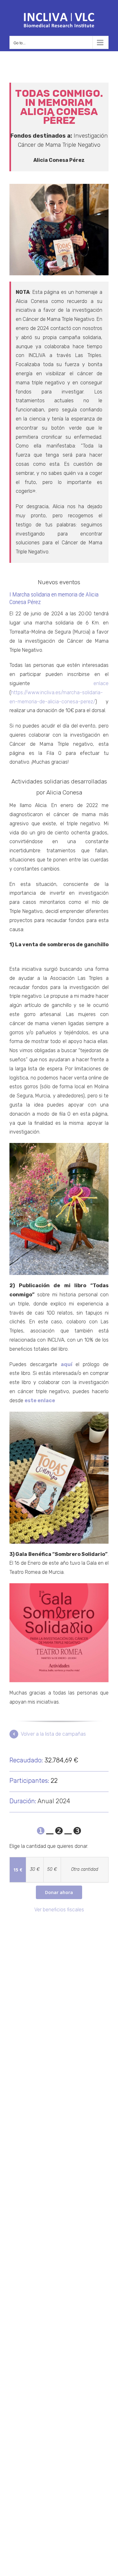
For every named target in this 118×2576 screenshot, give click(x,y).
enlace (101, 683)
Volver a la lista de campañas (53, 1734)
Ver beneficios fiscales (59, 1910)
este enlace (40, 1401)
